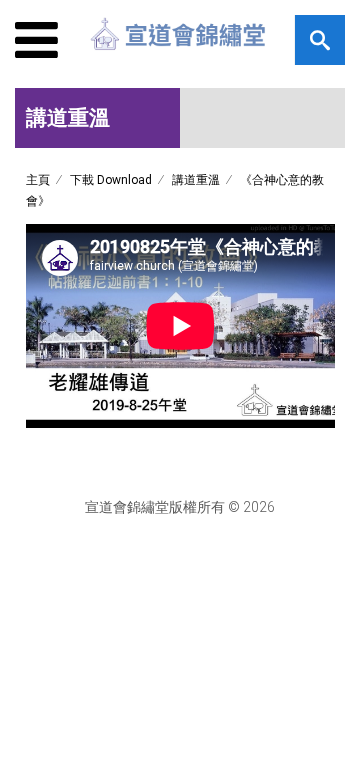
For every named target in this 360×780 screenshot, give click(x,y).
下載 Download (111, 179)
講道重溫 (196, 179)
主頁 (38, 179)
